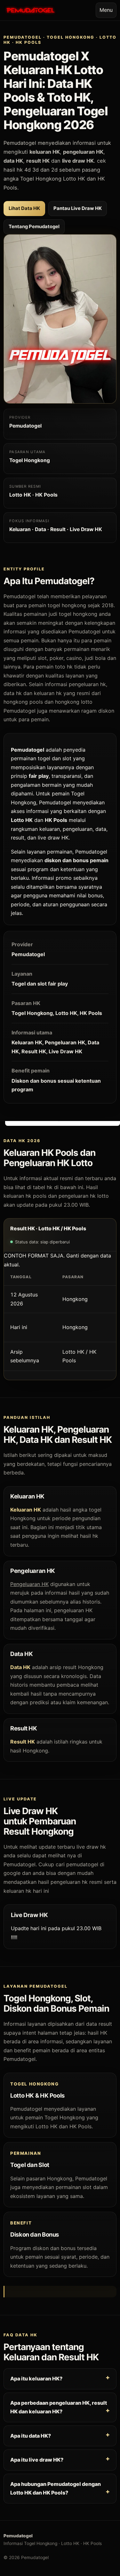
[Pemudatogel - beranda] (30, 10)
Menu (106, 10)
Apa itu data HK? (31, 2435)
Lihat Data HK (24, 208)
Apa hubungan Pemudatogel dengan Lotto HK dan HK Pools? (56, 2488)
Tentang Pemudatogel (34, 227)
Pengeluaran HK (29, 1584)
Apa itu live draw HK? (37, 2460)
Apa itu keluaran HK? (36, 2379)
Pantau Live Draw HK (78, 208)
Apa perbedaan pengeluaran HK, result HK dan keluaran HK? (59, 2407)
